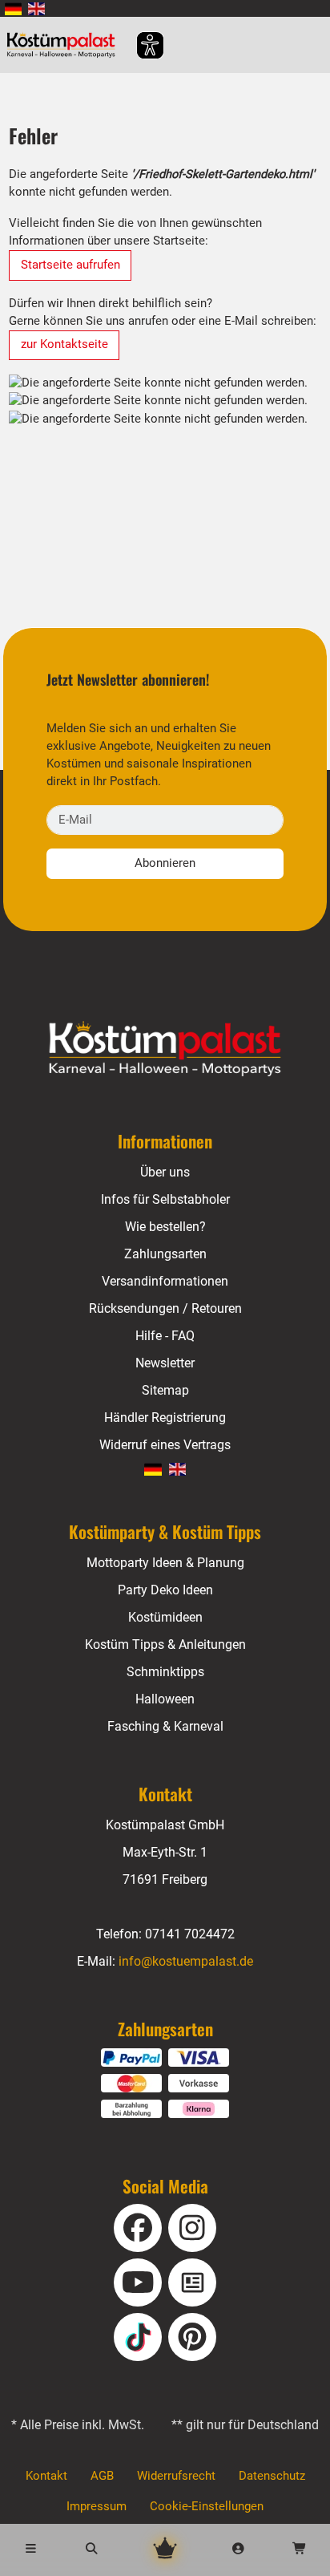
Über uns (165, 1172)
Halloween (165, 1699)
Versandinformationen (165, 1281)
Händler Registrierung (165, 1418)
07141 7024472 (190, 1934)
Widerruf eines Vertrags (165, 1445)
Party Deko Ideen (165, 1590)
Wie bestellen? (165, 1227)
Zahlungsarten (165, 1254)
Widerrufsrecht (176, 2476)
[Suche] (91, 2550)
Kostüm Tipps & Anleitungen (165, 1644)
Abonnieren (165, 863)
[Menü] (30, 2550)
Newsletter (165, 1363)
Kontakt (46, 2476)
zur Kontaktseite (64, 344)
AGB (102, 2476)
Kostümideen (165, 1617)
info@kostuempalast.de (186, 1961)
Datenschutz (272, 2476)
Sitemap (165, 1390)
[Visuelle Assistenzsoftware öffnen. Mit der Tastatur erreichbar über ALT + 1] (140, 45)
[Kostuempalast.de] (65, 45)
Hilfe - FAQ (165, 1336)
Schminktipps (165, 1672)
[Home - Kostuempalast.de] (165, 1049)
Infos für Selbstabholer (165, 1199)
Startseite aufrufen (70, 265)
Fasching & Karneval (165, 1726)
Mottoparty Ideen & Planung (165, 1563)
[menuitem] (13, 8)
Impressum (97, 2506)
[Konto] (239, 2550)
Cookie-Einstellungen (207, 2506)
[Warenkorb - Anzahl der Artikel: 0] (300, 2550)
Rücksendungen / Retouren (165, 1308)
